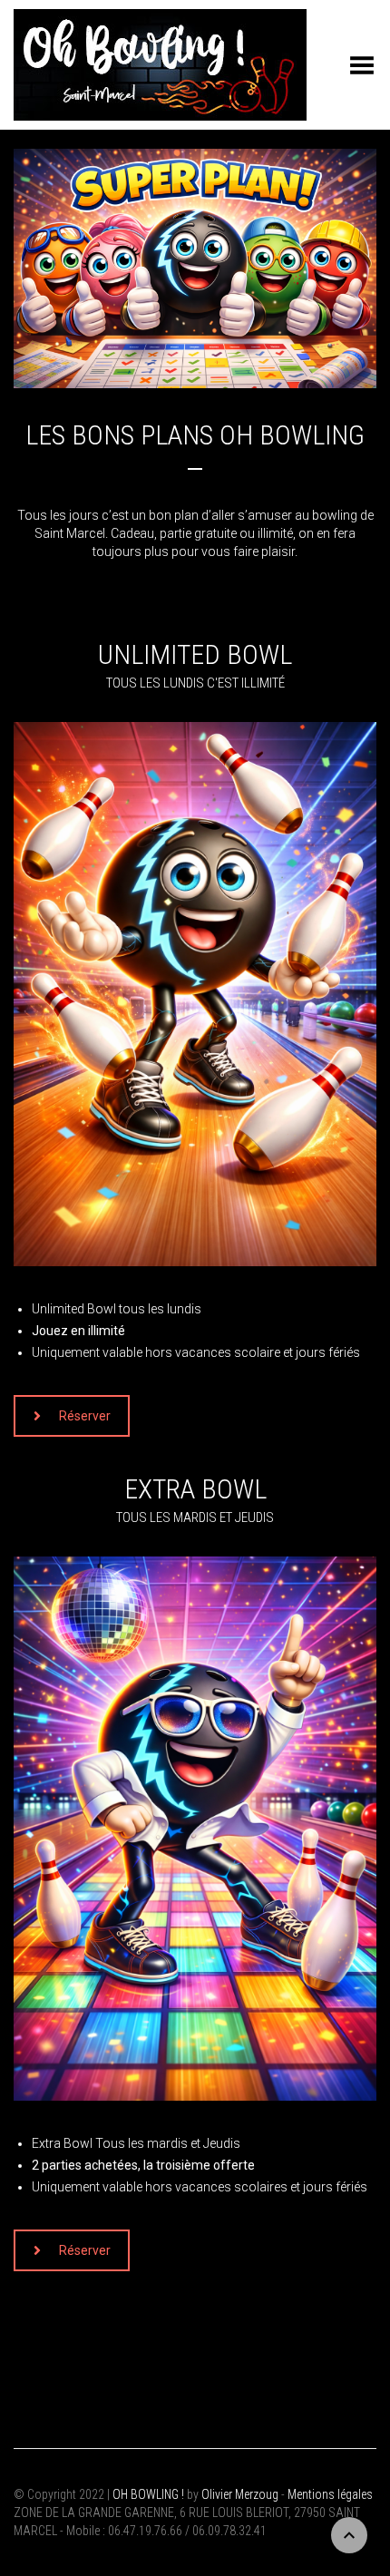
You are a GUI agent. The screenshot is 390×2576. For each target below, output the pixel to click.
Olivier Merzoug (240, 2494)
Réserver (85, 1416)
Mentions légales (330, 2494)
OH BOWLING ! (148, 2494)
